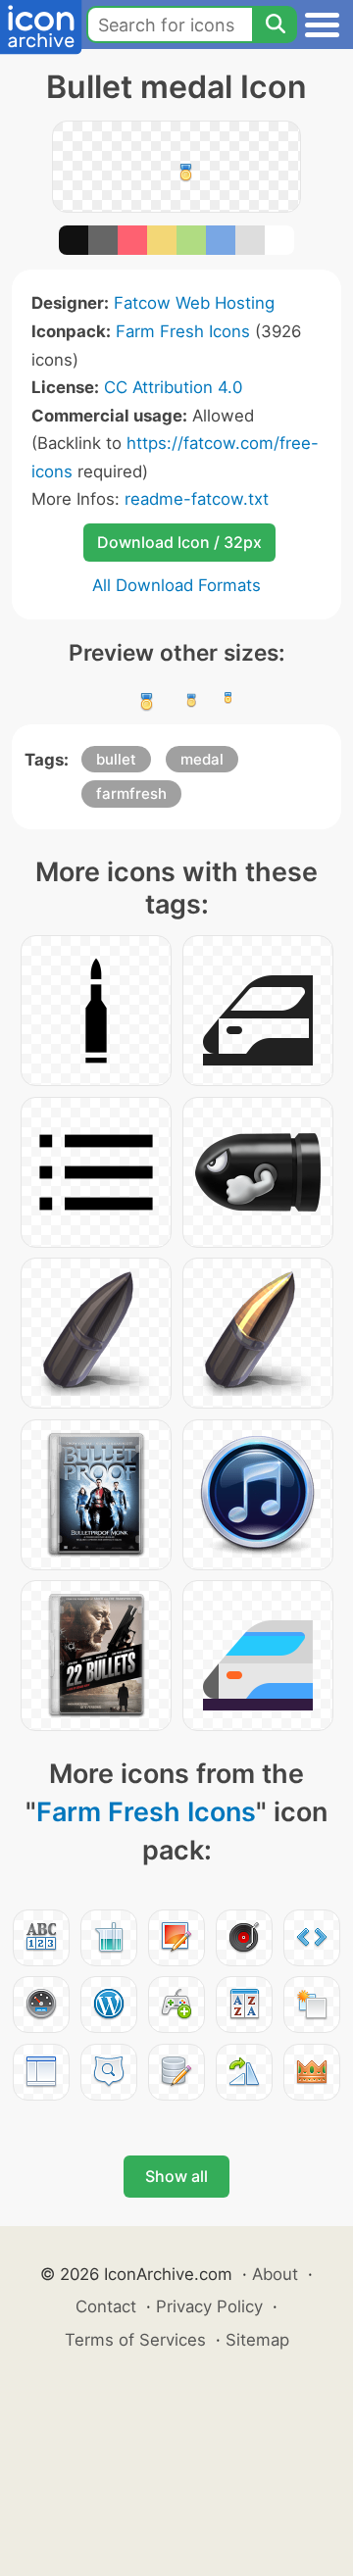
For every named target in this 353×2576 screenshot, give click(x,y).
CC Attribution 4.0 (173, 387)
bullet (116, 759)
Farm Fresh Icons (183, 331)
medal (202, 759)
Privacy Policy (209, 2306)
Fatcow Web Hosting (194, 303)
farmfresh (131, 793)
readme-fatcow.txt (197, 499)
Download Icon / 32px (179, 542)
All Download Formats (176, 585)
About (275, 2274)
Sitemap (257, 2340)
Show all (176, 2176)
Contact (106, 2306)
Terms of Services (135, 2340)
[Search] (275, 25)
